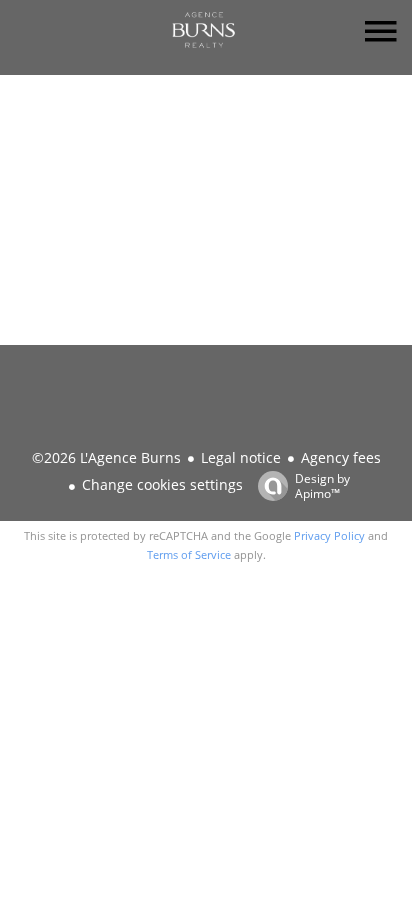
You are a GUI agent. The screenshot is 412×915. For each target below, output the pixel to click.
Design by (322, 485)
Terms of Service (189, 554)
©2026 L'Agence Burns (106, 457)
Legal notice (241, 457)
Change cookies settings (162, 484)
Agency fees (341, 457)
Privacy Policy (329, 535)
